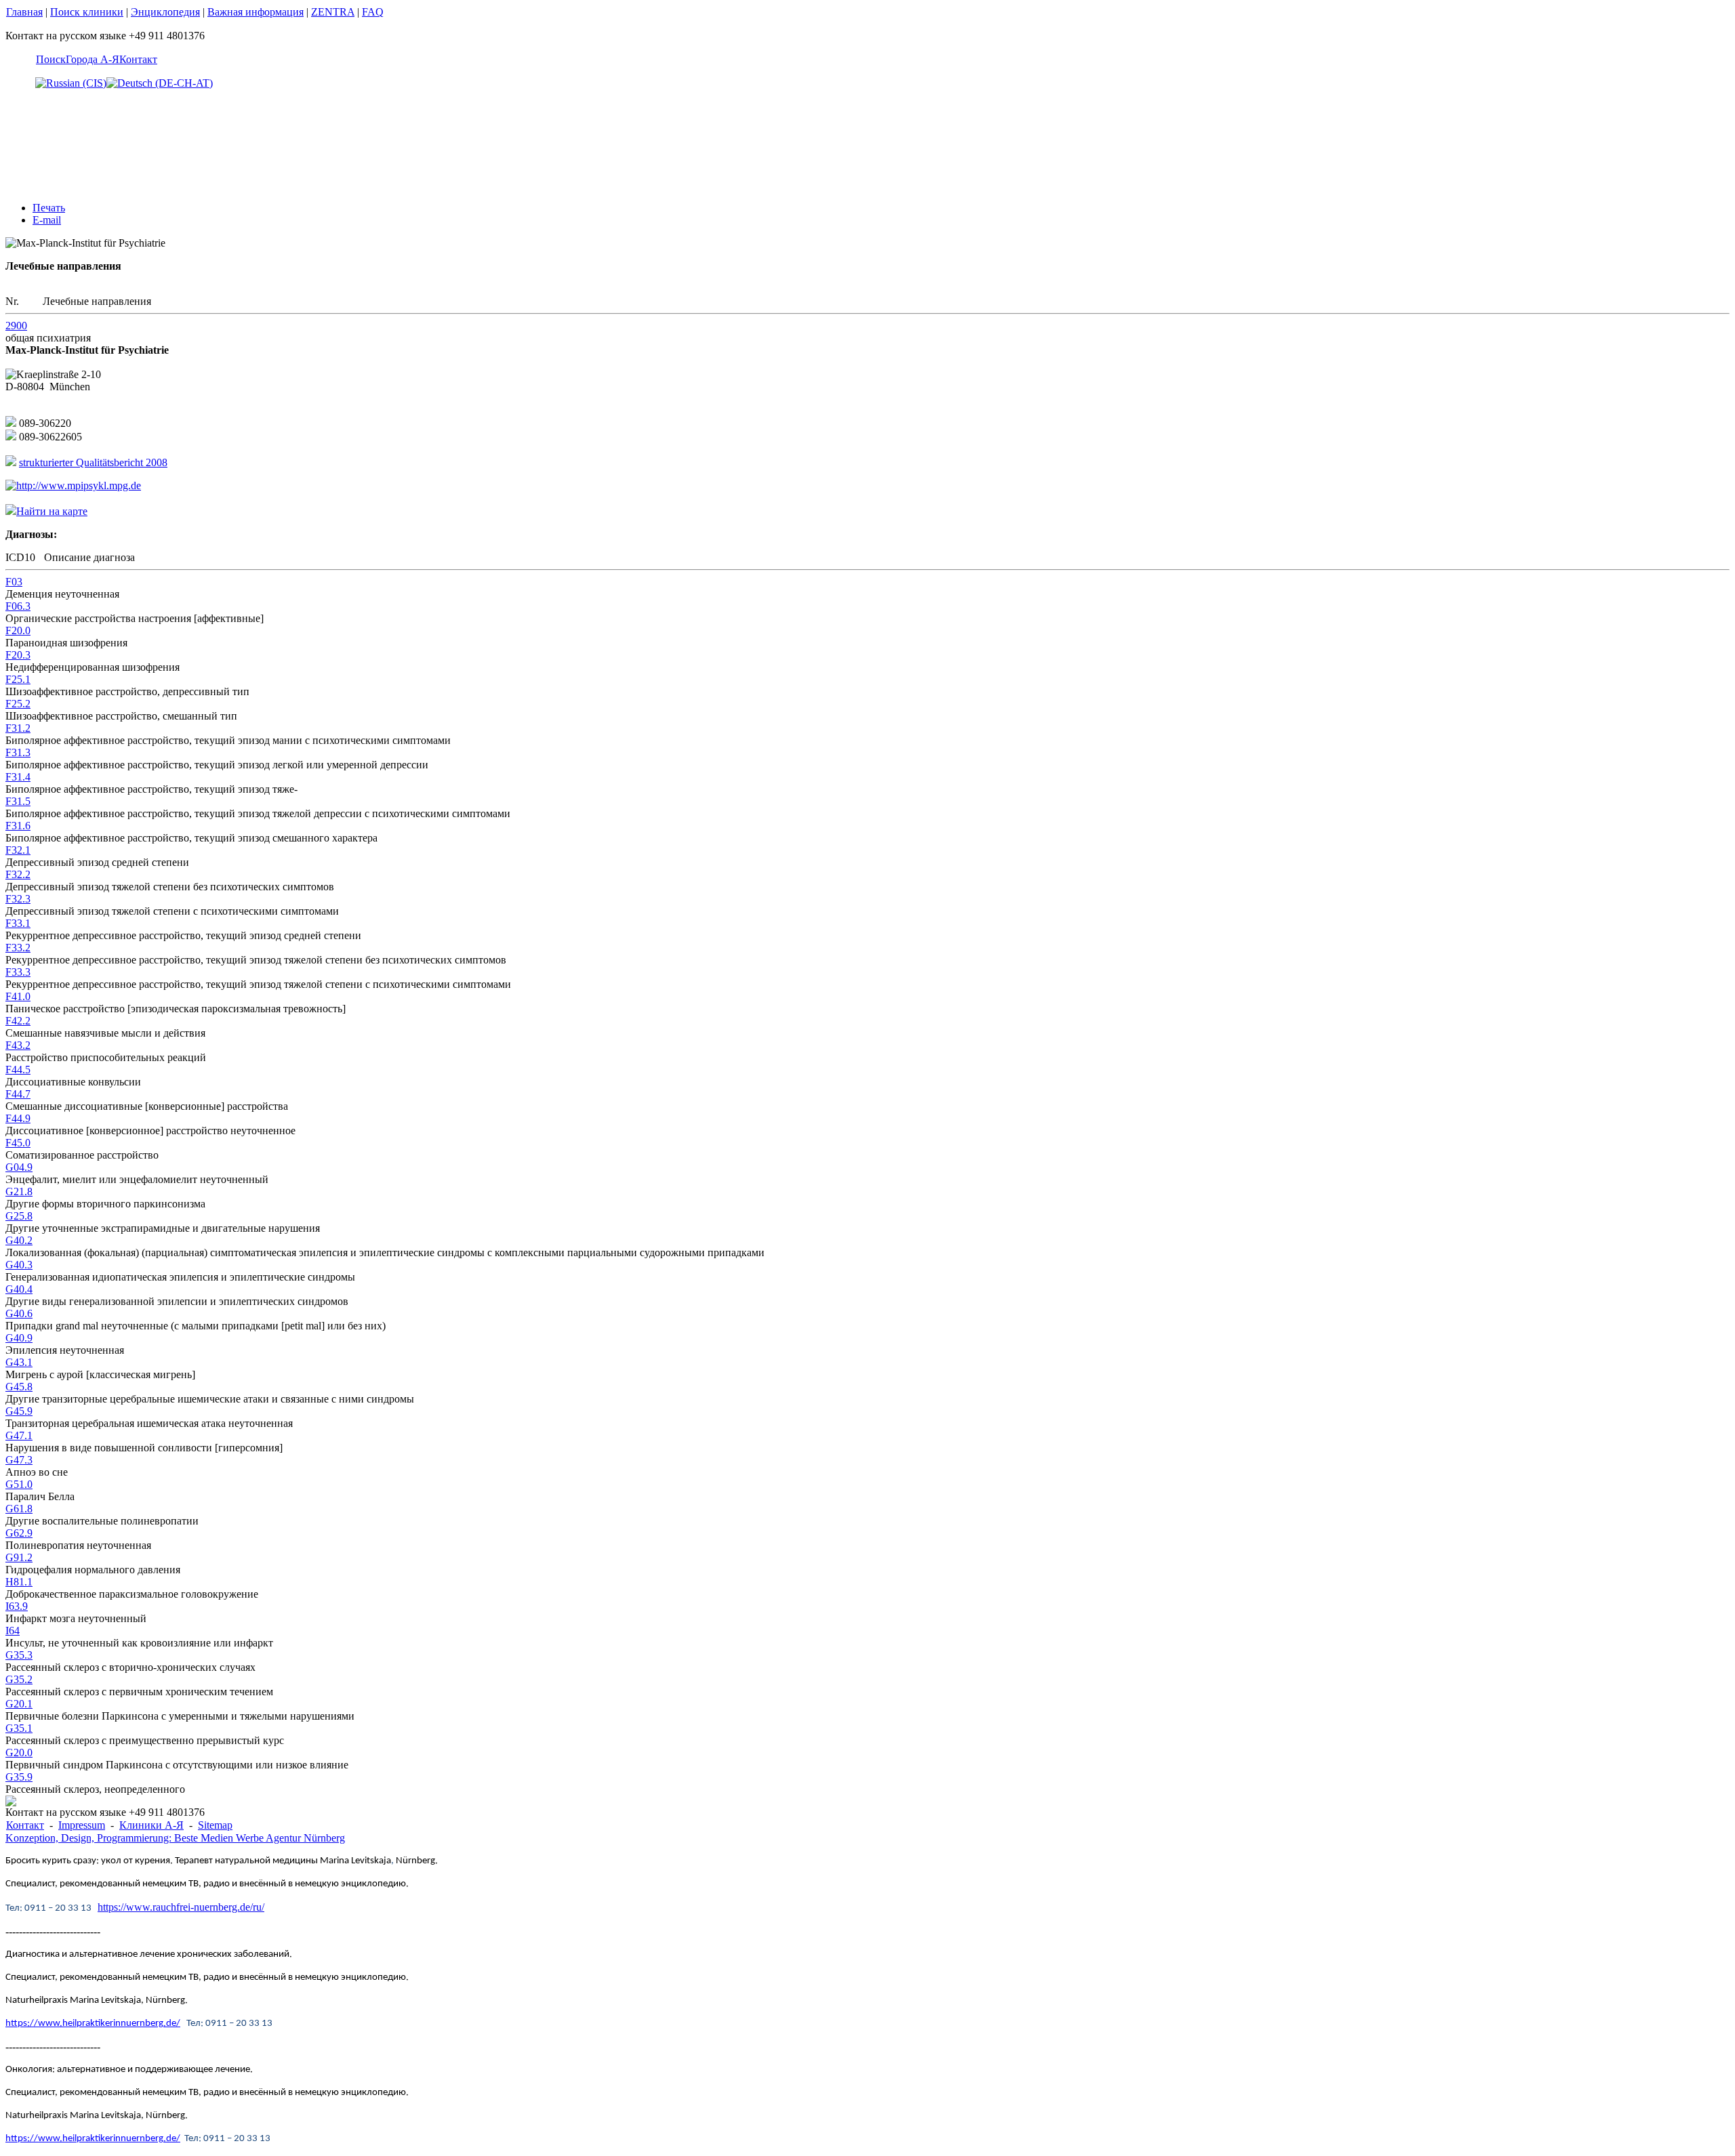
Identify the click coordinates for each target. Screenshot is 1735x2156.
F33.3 (18, 972)
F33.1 (18, 923)
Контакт (138, 59)
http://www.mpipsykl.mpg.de (79, 485)
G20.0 (19, 1753)
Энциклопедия (165, 12)
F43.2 (18, 1045)
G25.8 (19, 1216)
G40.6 (19, 1313)
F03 (14, 582)
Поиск (51, 59)
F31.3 (18, 752)
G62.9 (19, 1533)
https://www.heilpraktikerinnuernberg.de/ (93, 2024)
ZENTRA (333, 12)
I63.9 (17, 1606)
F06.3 (18, 606)
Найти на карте (52, 511)
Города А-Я (93, 59)
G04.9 (19, 1167)
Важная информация (256, 12)
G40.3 (19, 1265)
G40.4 (19, 1289)
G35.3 (19, 1655)
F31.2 (18, 728)
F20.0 (18, 630)
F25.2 (18, 704)
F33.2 (18, 948)
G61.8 (19, 1509)
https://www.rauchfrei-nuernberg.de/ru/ (181, 1907)
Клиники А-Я (151, 1825)
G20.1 (19, 1704)
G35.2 (19, 1679)
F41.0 (18, 996)
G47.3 (19, 1460)
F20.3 (18, 655)
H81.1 (19, 1582)
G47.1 (19, 1435)
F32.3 (18, 899)
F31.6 (18, 826)
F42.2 (18, 1021)
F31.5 (18, 801)
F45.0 (18, 1143)
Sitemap (215, 1825)
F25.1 (18, 679)
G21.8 (19, 1191)
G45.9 (19, 1411)
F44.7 (18, 1094)
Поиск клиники (87, 12)
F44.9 (18, 1118)
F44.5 (18, 1070)
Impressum (82, 1825)
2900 (16, 326)
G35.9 (19, 1777)
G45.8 (19, 1387)
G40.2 (19, 1240)
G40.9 (19, 1338)
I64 (13, 1631)
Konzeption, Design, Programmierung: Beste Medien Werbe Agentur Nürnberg (175, 1838)
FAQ (373, 12)
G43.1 (19, 1362)
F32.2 (18, 874)
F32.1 (18, 850)
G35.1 (19, 1728)
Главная (24, 12)
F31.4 (18, 777)
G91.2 (19, 1557)
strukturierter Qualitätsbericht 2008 (93, 462)
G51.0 (19, 1484)
